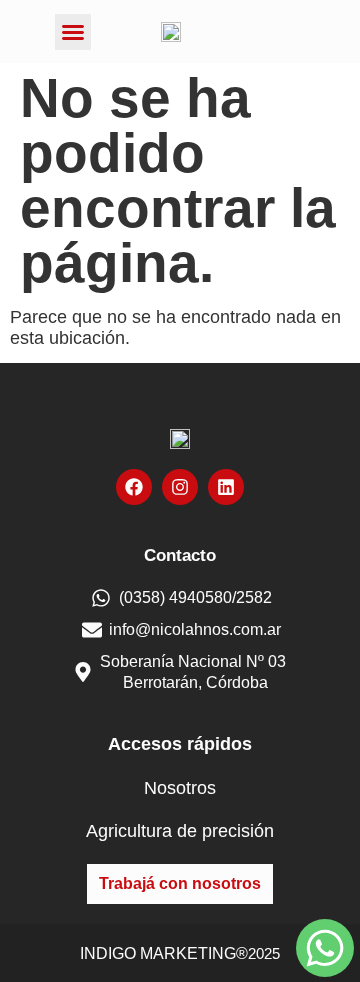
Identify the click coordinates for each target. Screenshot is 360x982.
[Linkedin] (226, 487)
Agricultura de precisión (180, 831)
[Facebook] (134, 487)
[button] (73, 32)
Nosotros (180, 788)
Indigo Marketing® (164, 953)
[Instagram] (180, 487)
